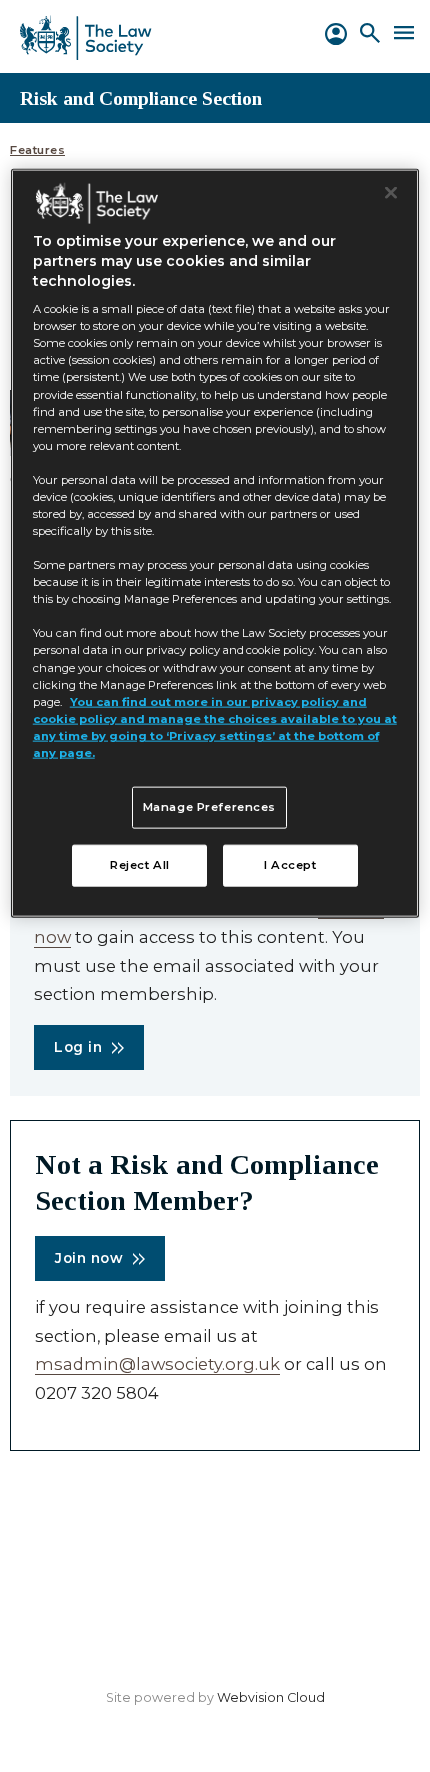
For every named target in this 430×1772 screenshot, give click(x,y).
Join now (89, 1258)
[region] (215, 542)
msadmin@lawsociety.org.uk (157, 1364)
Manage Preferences (209, 807)
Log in (78, 1047)
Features (37, 150)
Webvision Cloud (271, 1697)
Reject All (140, 864)
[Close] (391, 192)
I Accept (290, 864)
